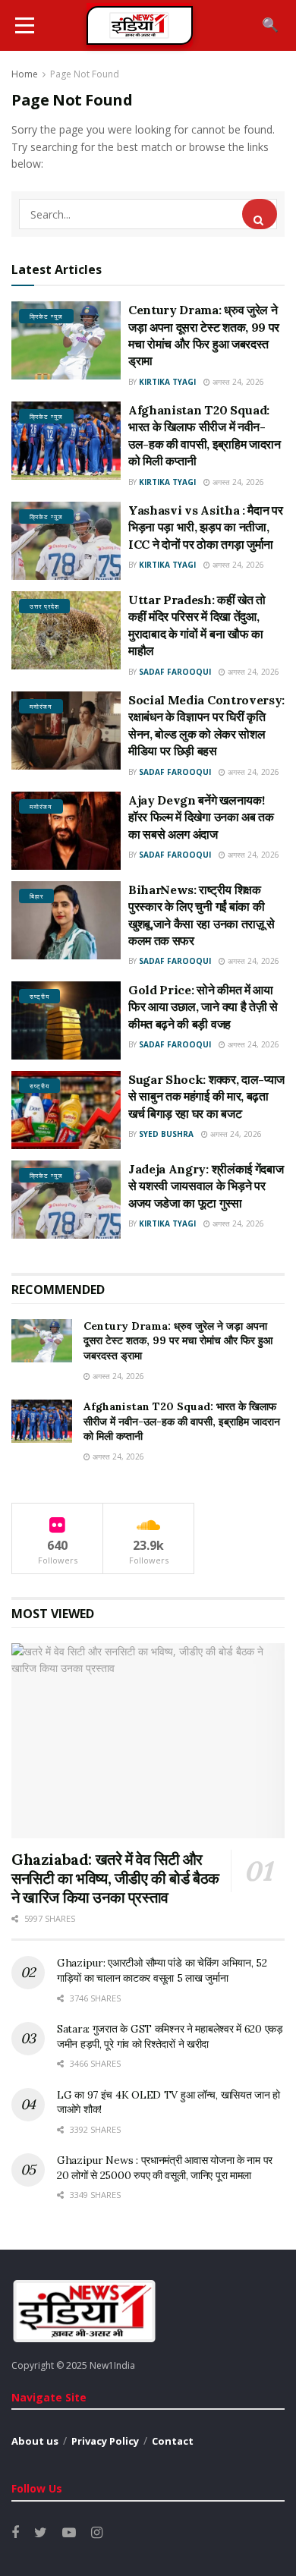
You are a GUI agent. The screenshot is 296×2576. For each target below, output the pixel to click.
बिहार (36, 896)
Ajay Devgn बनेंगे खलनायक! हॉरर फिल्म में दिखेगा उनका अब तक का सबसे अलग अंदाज (201, 817)
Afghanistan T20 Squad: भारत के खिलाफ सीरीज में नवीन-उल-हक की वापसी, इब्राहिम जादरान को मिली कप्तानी (182, 1421)
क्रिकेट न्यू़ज (46, 316)
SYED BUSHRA (166, 1134)
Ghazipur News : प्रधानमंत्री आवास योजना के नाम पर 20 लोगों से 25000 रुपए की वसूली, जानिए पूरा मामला (165, 2168)
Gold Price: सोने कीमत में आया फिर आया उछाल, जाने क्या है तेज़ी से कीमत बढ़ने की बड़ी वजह (203, 1007)
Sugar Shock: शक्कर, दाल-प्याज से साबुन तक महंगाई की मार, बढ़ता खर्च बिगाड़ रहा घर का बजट (206, 1096)
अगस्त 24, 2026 (237, 382)
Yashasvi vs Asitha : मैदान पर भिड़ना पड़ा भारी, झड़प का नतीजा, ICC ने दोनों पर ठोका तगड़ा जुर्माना (205, 527)
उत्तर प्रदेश (44, 606)
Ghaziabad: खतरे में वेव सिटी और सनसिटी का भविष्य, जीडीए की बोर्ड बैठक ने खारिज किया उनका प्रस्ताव (115, 1878)
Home (25, 74)
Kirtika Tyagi (167, 382)
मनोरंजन (41, 706)
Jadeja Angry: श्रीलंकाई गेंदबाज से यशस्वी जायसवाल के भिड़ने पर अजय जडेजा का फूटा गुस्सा (206, 1186)
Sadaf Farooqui (175, 672)
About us (35, 2441)
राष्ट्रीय (39, 996)
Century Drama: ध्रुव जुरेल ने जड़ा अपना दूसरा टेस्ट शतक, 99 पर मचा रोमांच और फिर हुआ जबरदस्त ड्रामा (178, 1341)
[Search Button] (260, 214)
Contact (173, 2441)
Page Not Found (85, 74)
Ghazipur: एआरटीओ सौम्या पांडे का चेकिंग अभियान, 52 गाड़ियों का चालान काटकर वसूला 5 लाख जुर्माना (162, 1970)
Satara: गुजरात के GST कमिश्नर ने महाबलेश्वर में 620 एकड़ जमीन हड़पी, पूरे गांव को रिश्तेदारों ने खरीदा (170, 2036)
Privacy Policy (105, 2441)
